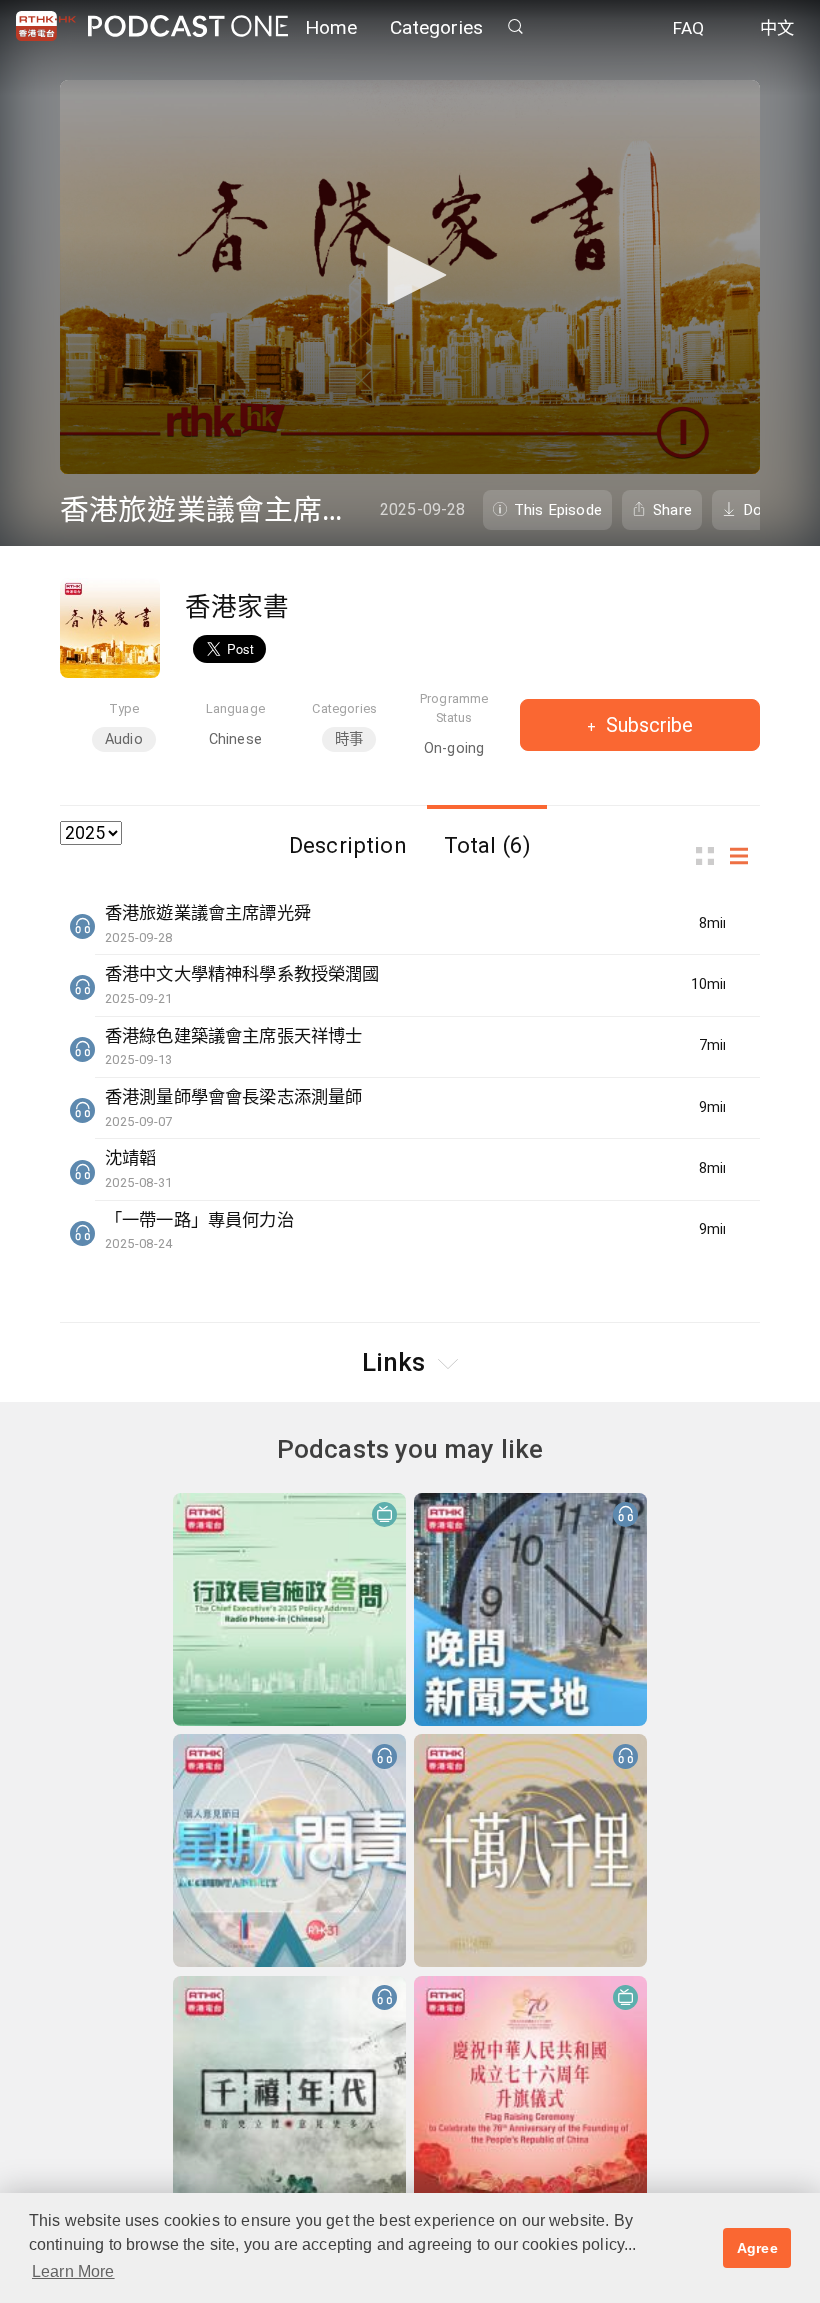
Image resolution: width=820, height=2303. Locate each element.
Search (515, 26)
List (745, 856)
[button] (410, 275)
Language (235, 708)
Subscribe (647, 725)
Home (331, 27)
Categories (437, 27)
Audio (124, 739)
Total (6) (487, 845)
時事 (349, 739)
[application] (410, 277)
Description (348, 845)
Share (672, 510)
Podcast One (188, 26)
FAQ (688, 28)
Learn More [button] (73, 2271)
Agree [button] (757, 2248)
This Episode (558, 510)
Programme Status (454, 708)
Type (124, 708)
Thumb (711, 856)
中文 (777, 28)
